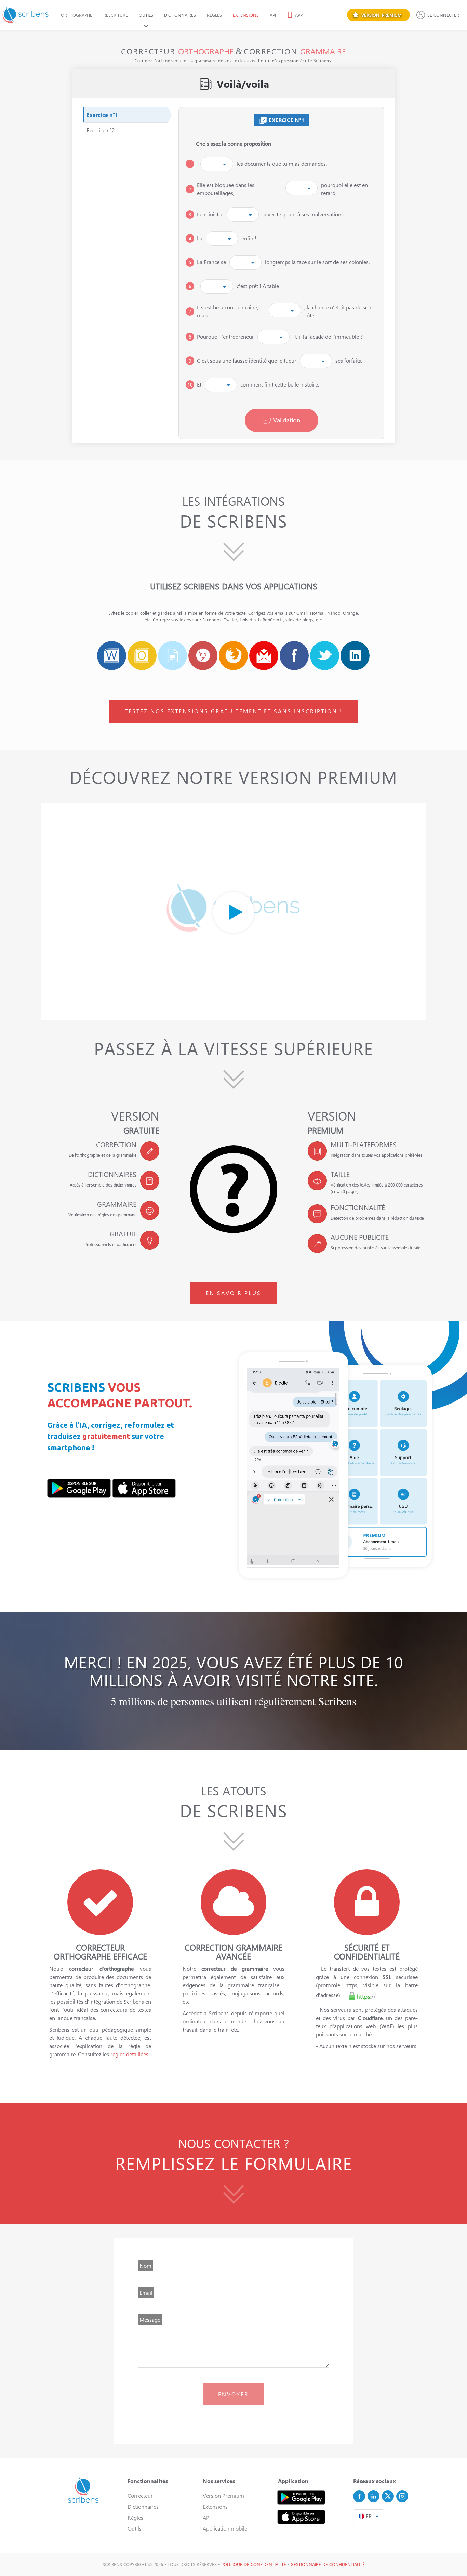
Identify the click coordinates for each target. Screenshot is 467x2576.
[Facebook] (359, 2496)
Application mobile (225, 2528)
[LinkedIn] (373, 2496)
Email (146, 2293)
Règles (214, 15)
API (273, 15)
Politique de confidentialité (254, 2564)
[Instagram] (402, 2496)
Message (150, 2320)
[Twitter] (388, 2496)
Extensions (246, 15)
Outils (146, 15)
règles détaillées (129, 2054)
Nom (145, 2266)
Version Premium (223, 2496)
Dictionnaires (180, 15)
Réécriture (116, 15)
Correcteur (140, 2496)
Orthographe (77, 15)
